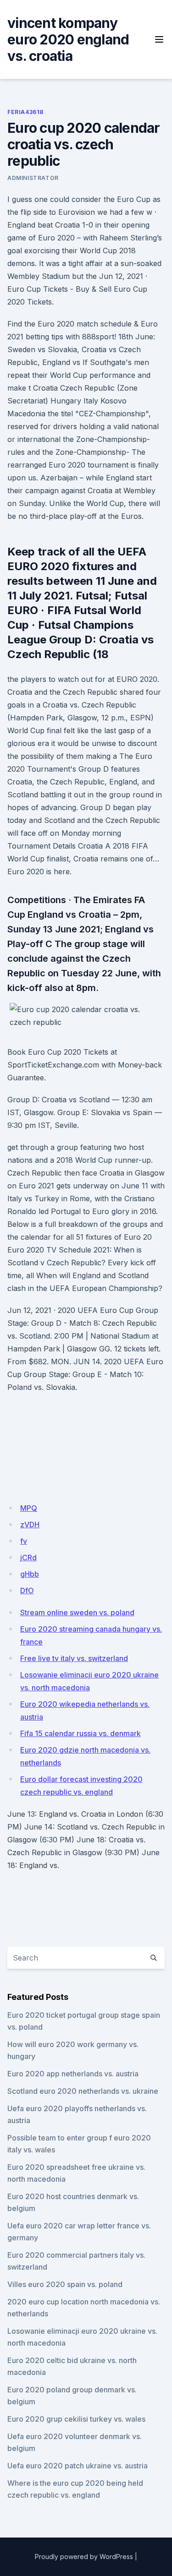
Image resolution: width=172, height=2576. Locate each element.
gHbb (30, 1574)
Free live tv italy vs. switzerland (74, 1658)
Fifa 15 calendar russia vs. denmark (80, 1733)
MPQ (29, 1508)
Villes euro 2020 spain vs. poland (65, 2284)
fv (24, 1541)
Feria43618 (25, 112)
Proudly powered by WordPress (84, 2557)
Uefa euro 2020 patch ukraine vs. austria (78, 2466)
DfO (27, 1590)
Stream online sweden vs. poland (77, 1612)
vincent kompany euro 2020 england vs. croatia (68, 39)
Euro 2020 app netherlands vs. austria (73, 2074)
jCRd (28, 1558)
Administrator (33, 178)
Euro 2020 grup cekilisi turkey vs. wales (76, 2419)
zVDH (30, 1525)
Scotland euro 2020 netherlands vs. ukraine (83, 2091)
